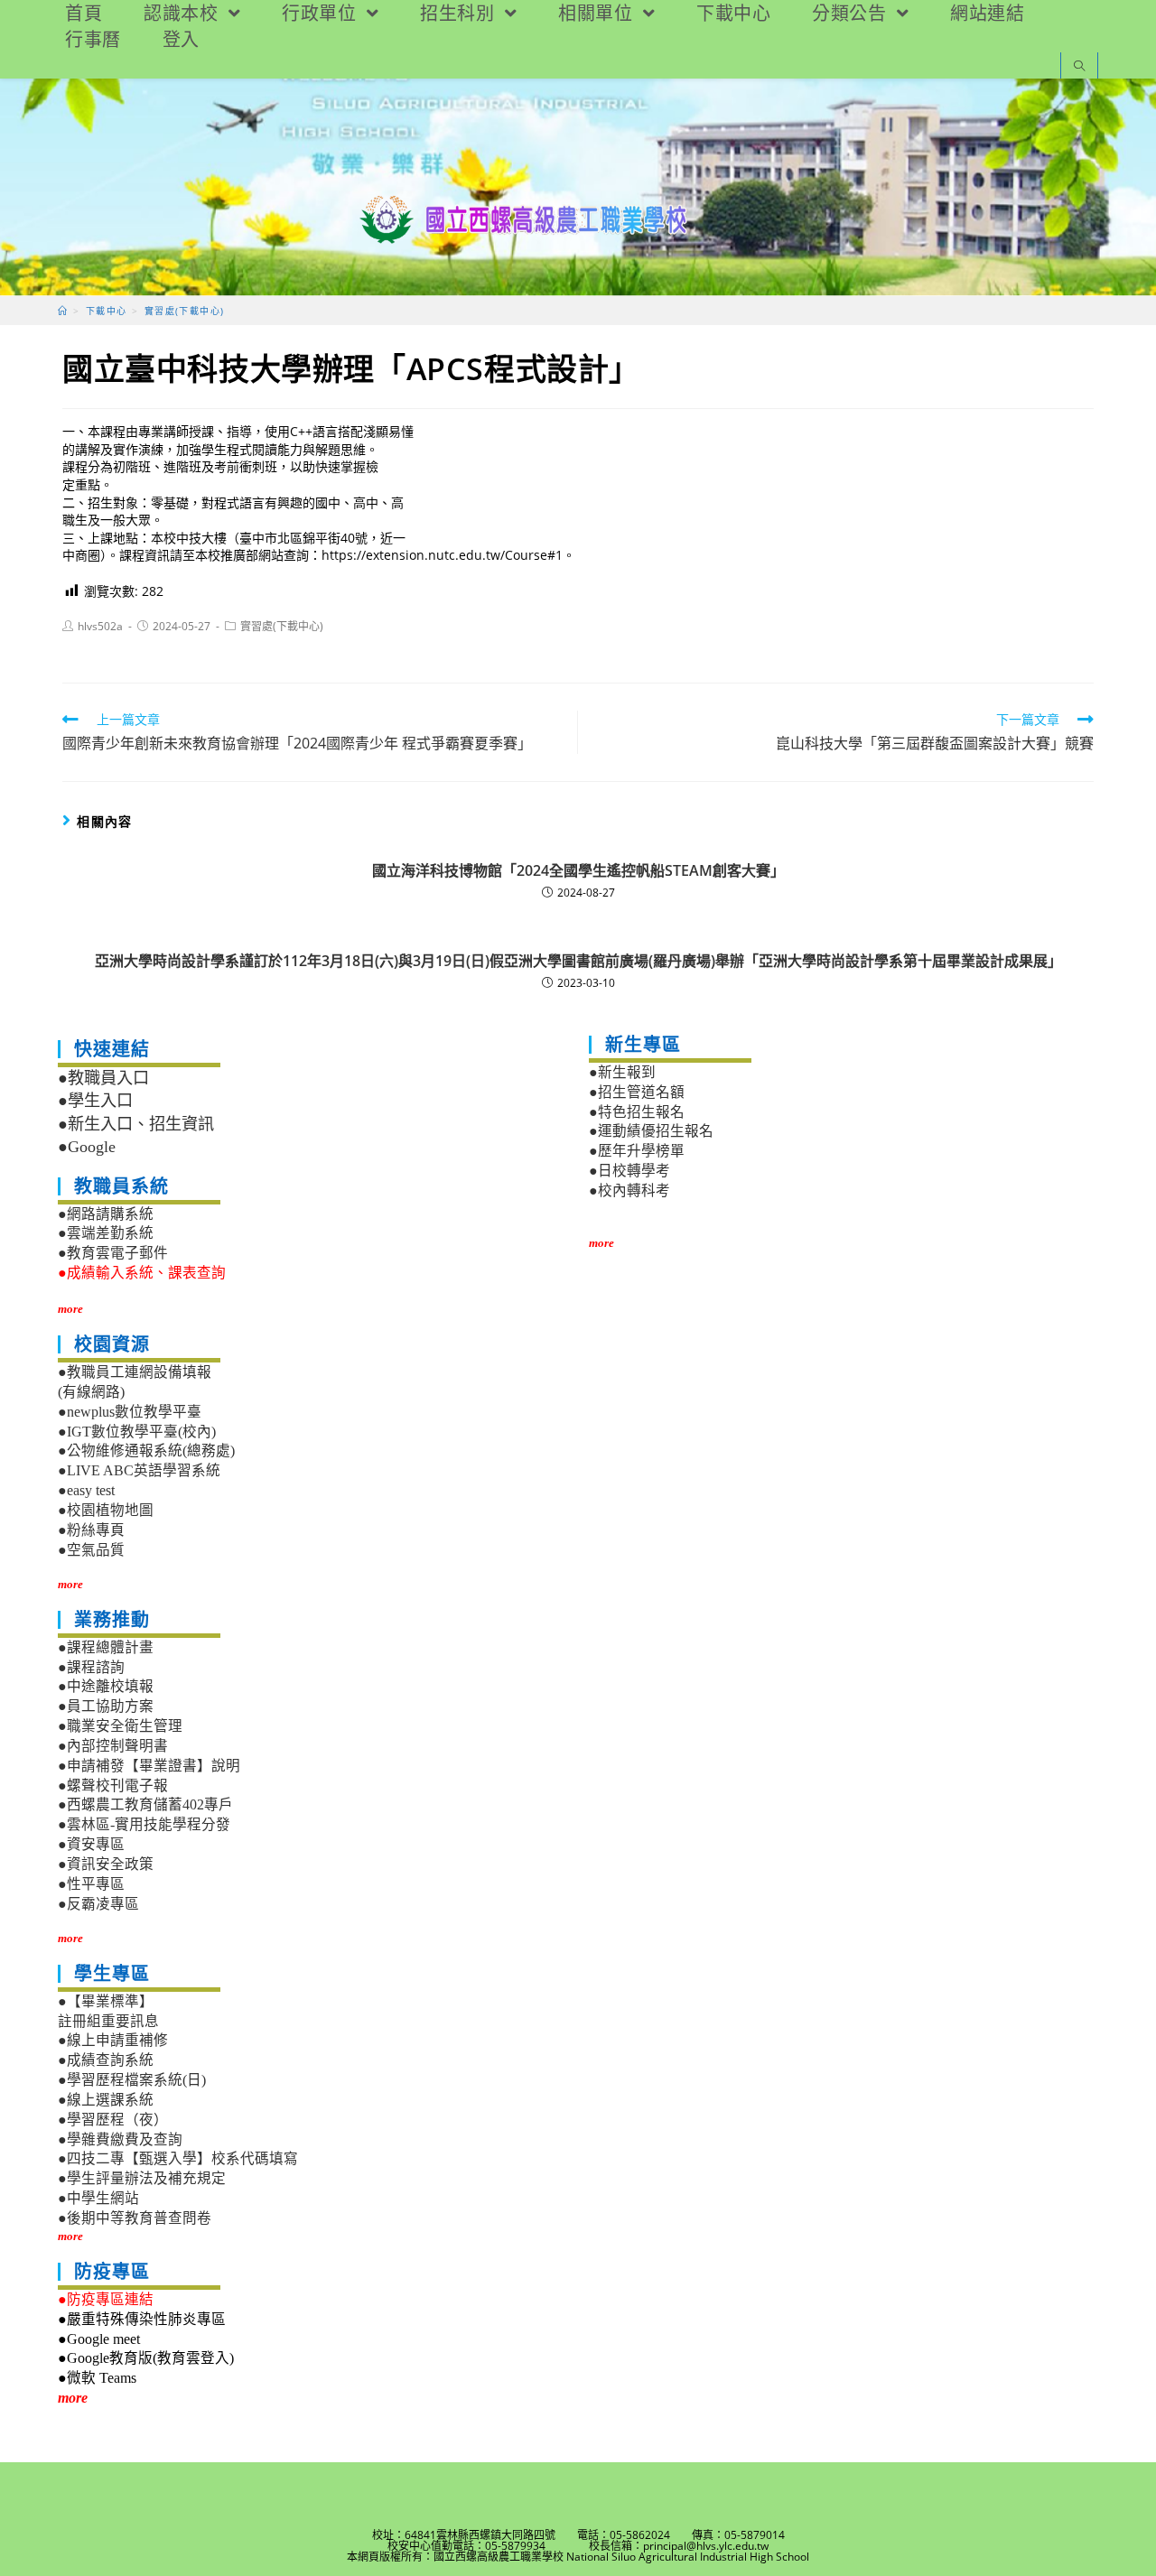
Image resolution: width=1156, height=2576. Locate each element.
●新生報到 (622, 1072)
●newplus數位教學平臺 (130, 1412)
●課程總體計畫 (106, 1647)
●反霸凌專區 (98, 1904)
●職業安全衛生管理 (120, 1726)
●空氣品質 (91, 1550)
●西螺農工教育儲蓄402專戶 (145, 1804)
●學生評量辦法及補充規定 (142, 2178)
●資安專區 (91, 1844)
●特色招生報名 (637, 1112)
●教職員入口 (103, 1078)
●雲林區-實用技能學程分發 (144, 1824)
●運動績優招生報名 (651, 1131)
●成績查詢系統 (106, 2060)
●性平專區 (91, 1884)
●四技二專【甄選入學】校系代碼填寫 (178, 2158)
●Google (87, 1147)
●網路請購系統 (106, 1214)
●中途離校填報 (106, 1686)
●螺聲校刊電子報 (113, 1786)
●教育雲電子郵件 (113, 1253)
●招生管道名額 (637, 1092)
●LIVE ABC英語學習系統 (139, 1470)
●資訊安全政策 (106, 1864)
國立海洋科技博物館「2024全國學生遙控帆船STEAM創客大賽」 (578, 870)
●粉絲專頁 (91, 1530)
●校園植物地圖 (106, 1510)
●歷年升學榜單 (637, 1151)
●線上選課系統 (106, 2100)
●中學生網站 (98, 2198)
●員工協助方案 (106, 1706)
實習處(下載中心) (282, 626)
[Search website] (1079, 67)
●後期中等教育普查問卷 (135, 2218)
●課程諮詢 (91, 1667)
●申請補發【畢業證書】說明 (149, 1766)
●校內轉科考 (629, 1190)
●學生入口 (95, 1101)
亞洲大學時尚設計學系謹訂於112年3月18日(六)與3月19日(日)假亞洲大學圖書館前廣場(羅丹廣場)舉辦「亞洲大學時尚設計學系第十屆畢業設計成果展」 (578, 961)
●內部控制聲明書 (113, 1746)
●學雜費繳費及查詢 (120, 2139)
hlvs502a (100, 626)
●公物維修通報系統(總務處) (146, 1451)
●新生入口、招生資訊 (136, 1124)
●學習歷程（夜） (113, 2120)
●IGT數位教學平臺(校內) (137, 1432)
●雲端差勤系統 (106, 1233)
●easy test (86, 1490)
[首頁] (63, 311)
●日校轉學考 (629, 1171)
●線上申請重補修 (113, 2040)
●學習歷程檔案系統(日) (132, 2080)
